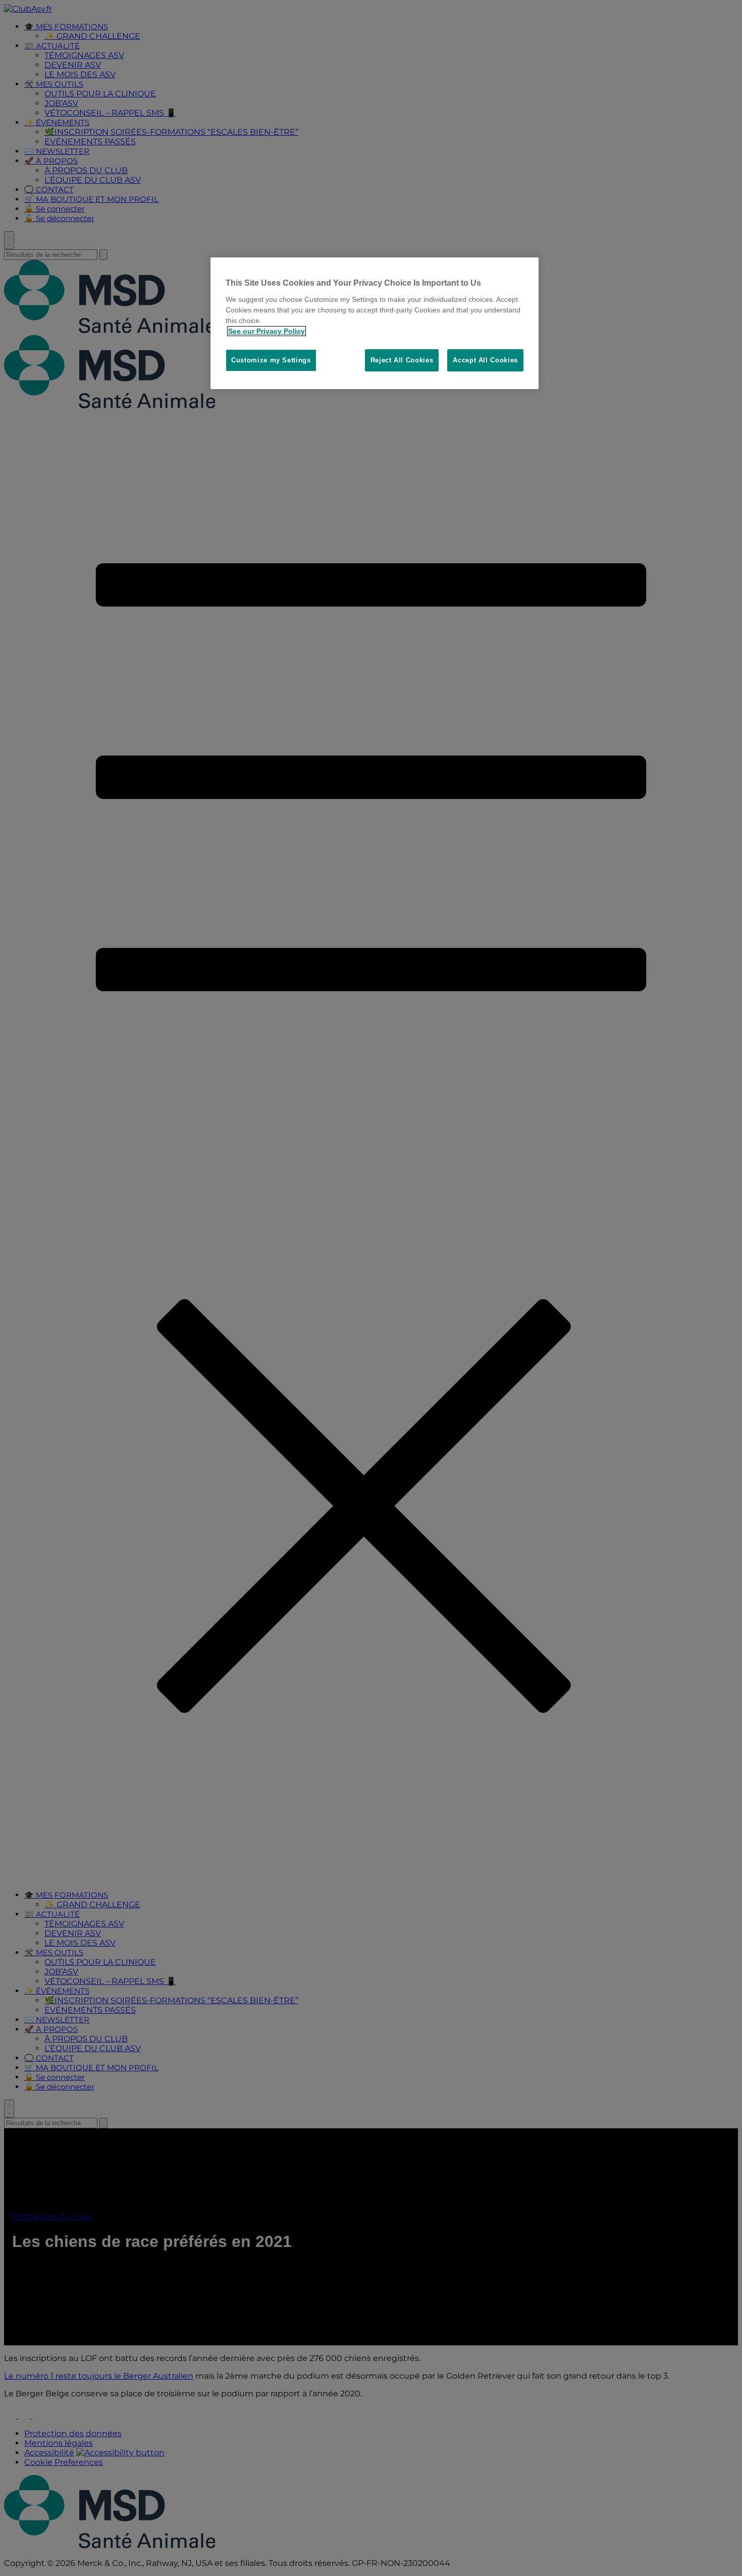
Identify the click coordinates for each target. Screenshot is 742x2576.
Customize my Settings (271, 360)
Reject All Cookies (402, 360)
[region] (375, 323)
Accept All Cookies (485, 360)
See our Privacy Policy (267, 331)
